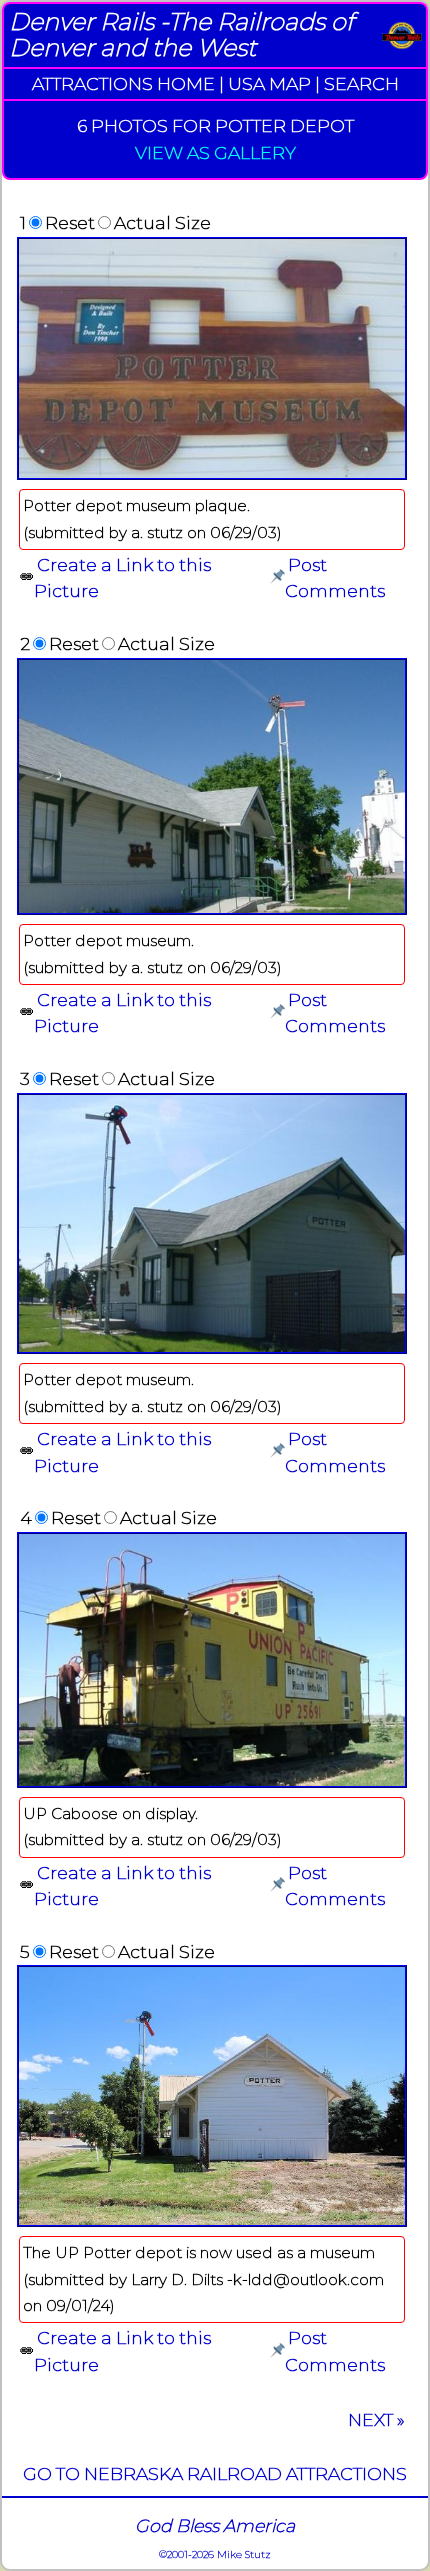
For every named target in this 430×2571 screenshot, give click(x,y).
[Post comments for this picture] (277, 577)
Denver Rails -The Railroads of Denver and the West (181, 34)
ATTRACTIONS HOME (123, 83)
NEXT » (376, 2419)
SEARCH (361, 83)
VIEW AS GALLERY (215, 152)
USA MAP (269, 83)
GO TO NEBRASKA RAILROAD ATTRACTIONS (215, 2473)
